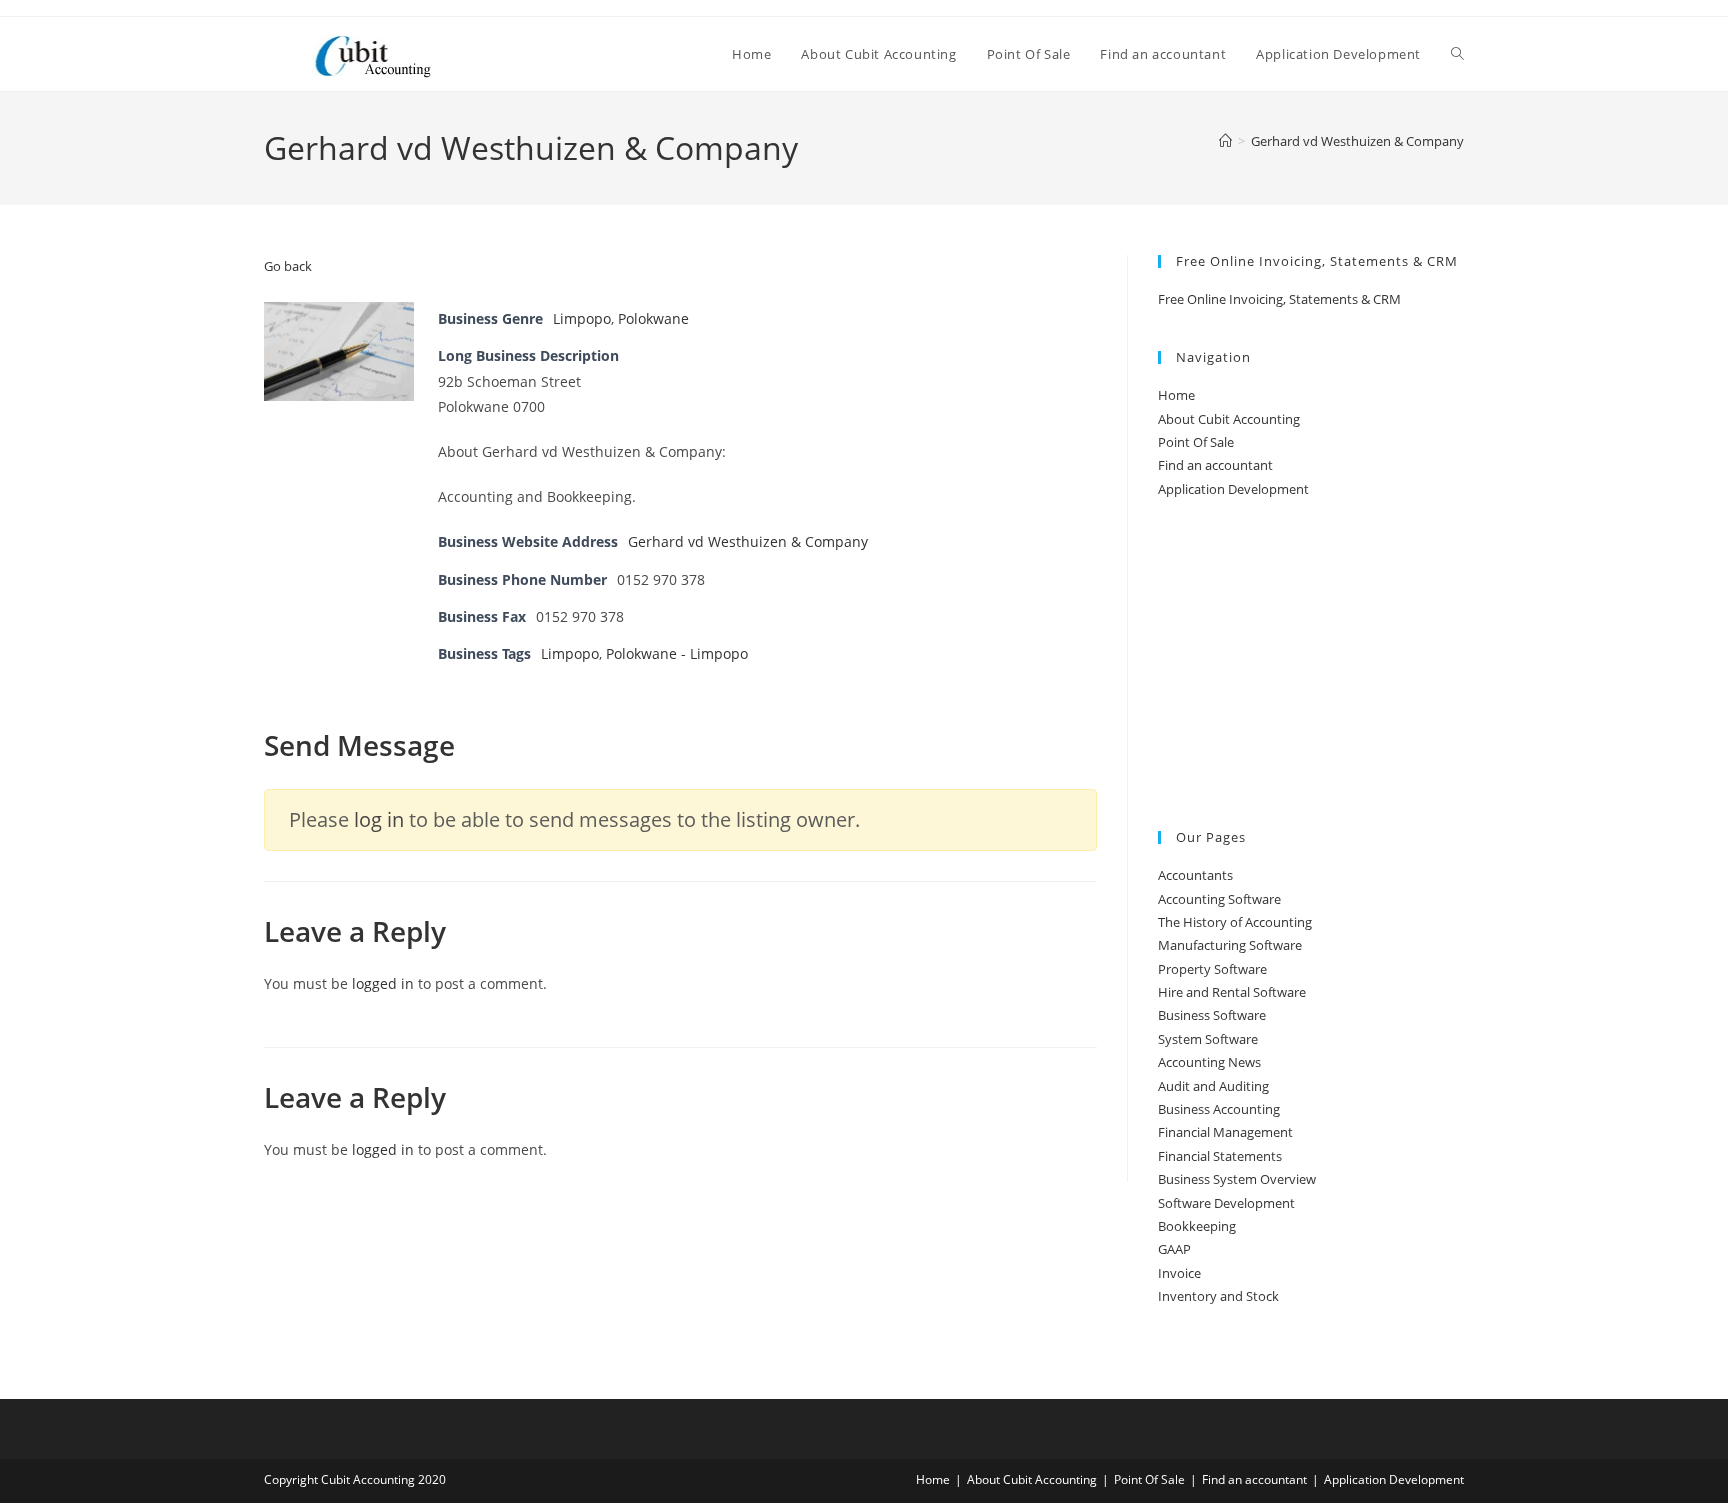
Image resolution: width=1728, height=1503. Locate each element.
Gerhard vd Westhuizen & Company (1357, 141)
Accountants (1195, 875)
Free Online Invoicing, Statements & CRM (1279, 299)
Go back (288, 266)
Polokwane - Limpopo (677, 653)
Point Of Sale (1196, 442)
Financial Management (1225, 1132)
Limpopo (582, 318)
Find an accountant (1215, 465)
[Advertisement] (1311, 666)
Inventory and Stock (1218, 1296)
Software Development (1226, 1203)
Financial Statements (1220, 1156)
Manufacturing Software (1230, 945)
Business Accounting (1219, 1109)
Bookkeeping (1197, 1226)
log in (379, 819)
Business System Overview (1237, 1179)
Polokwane (653, 318)
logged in (383, 983)
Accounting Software (1219, 899)
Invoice (1179, 1273)
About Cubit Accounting (1229, 419)
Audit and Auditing (1213, 1086)
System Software (1208, 1039)
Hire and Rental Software (1232, 992)
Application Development (1233, 489)
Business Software (1212, 1015)
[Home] (1225, 141)
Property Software (1212, 969)
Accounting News (1209, 1062)
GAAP (1174, 1249)
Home (1176, 395)
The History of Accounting (1235, 922)
